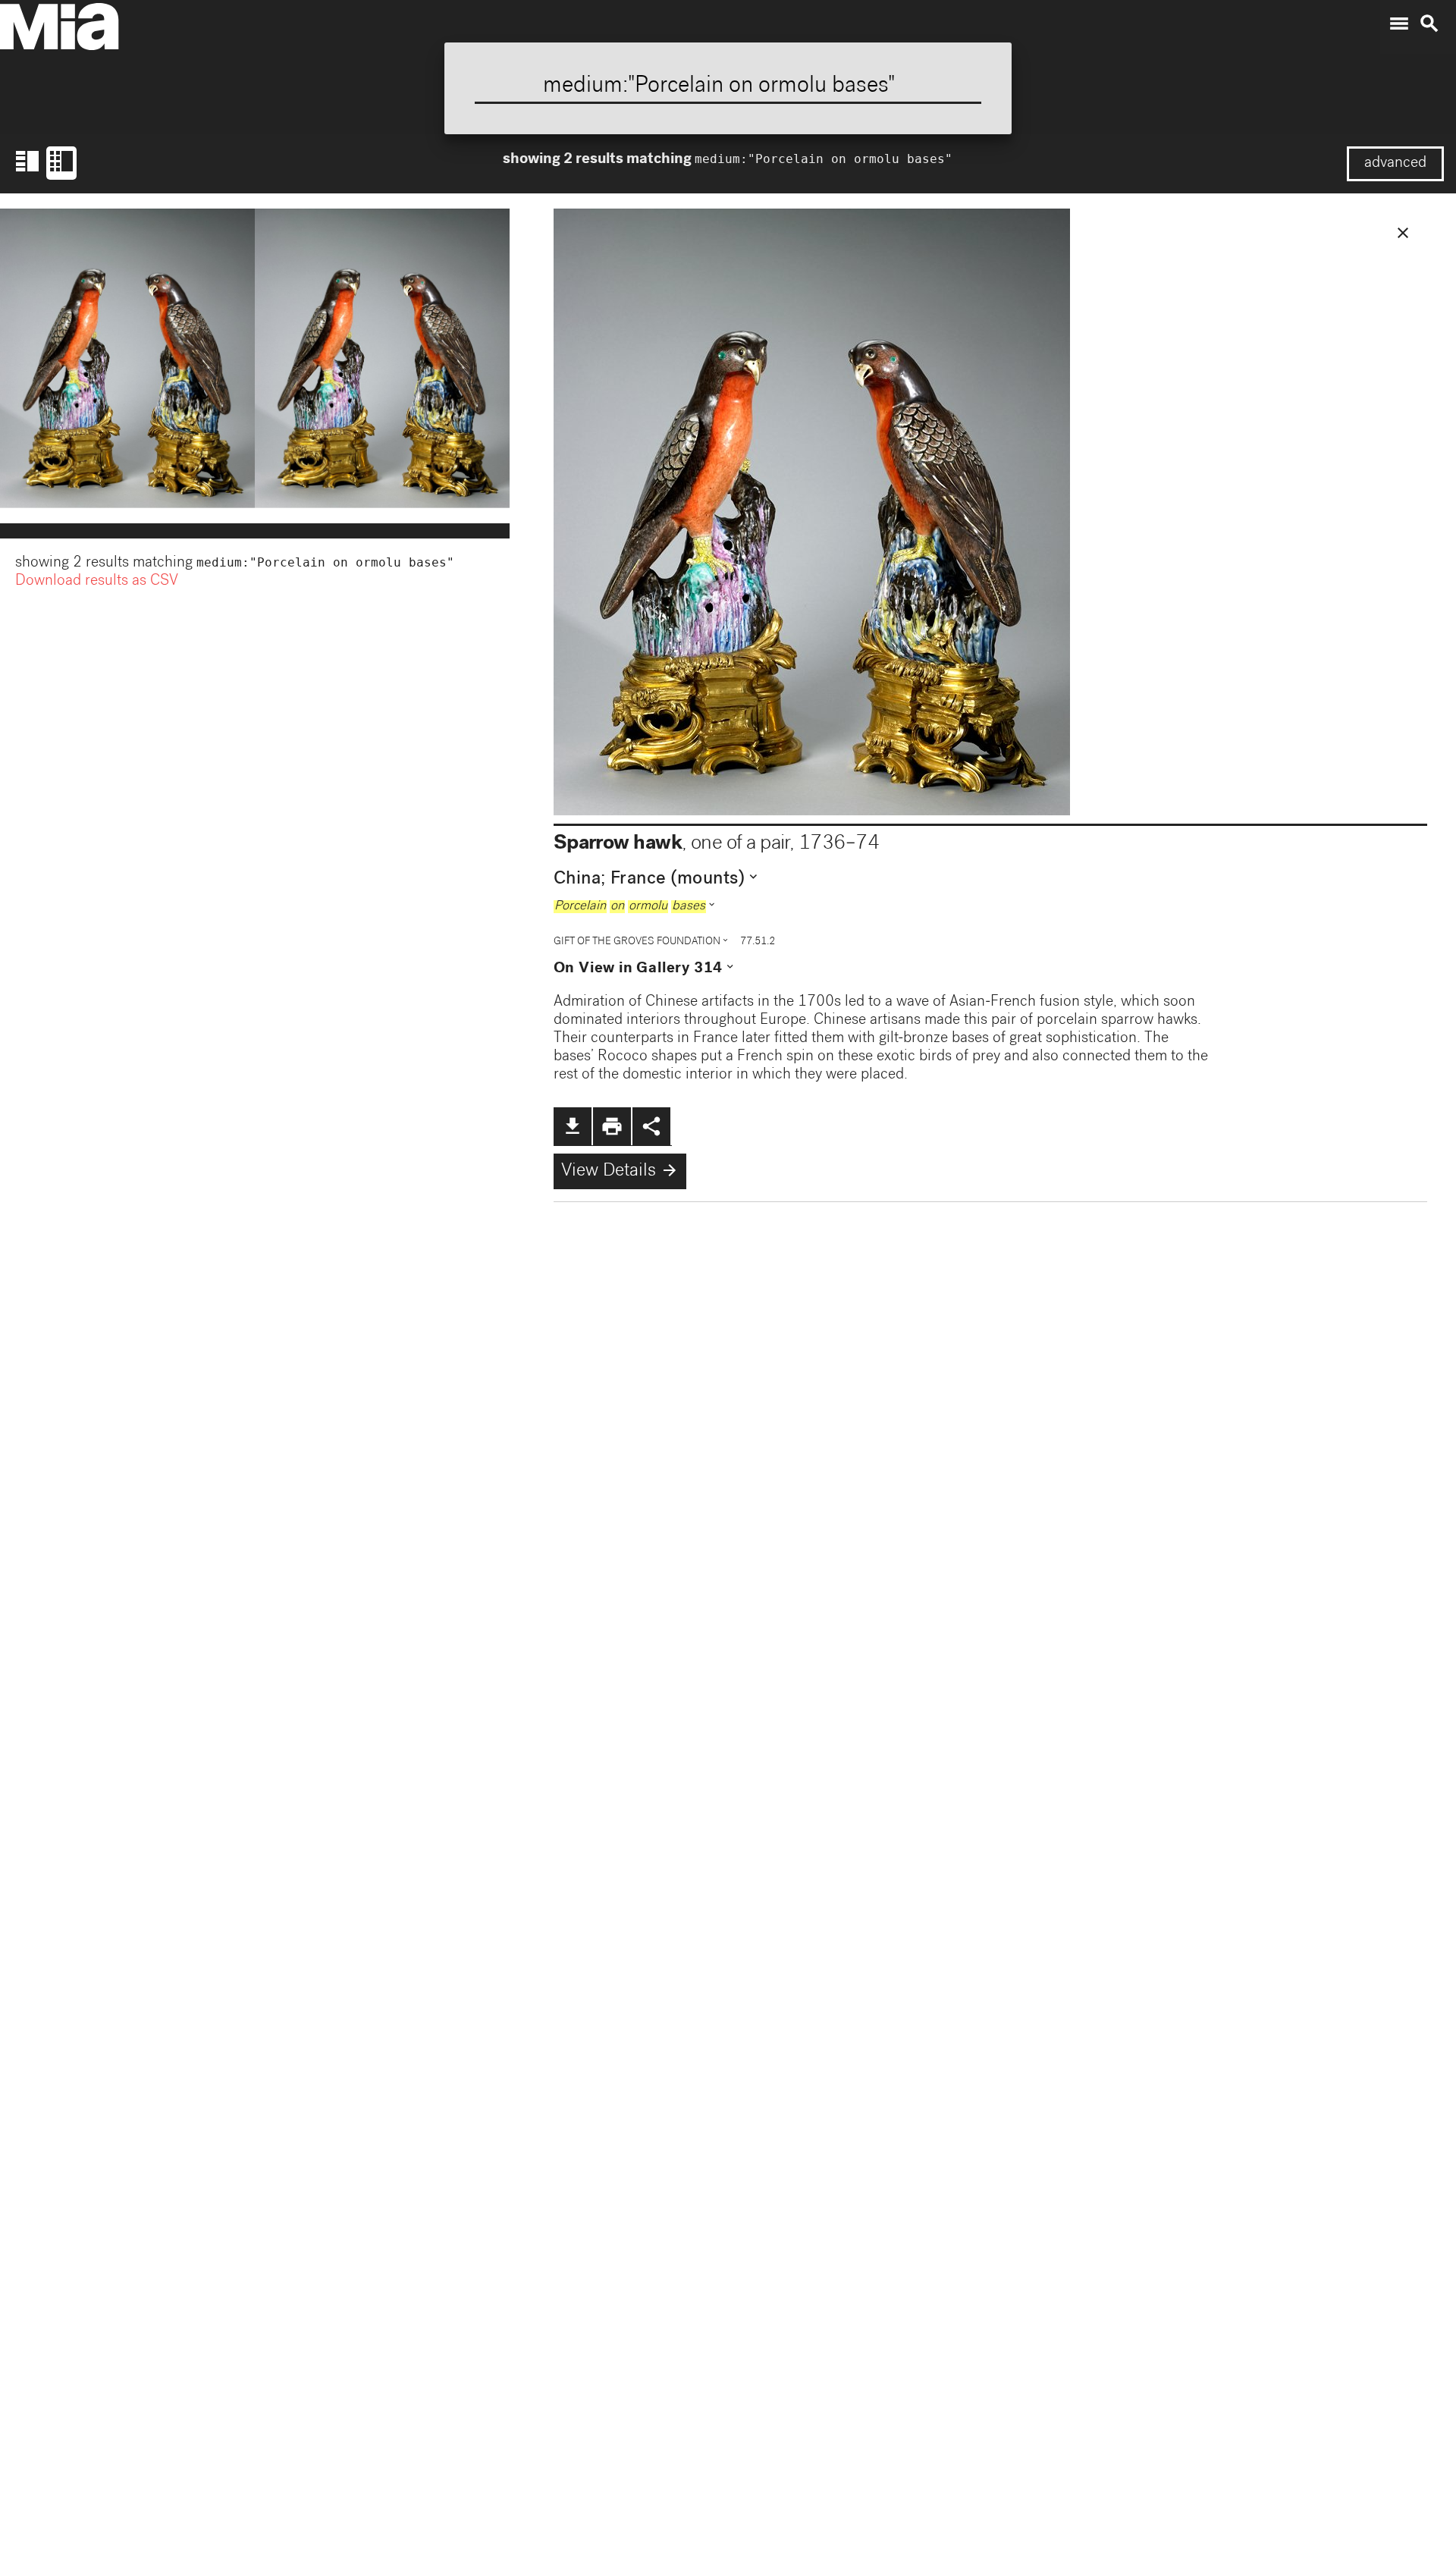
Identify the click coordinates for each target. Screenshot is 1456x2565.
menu (1399, 24)
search (1429, 24)
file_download (573, 1126)
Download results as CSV (97, 582)
